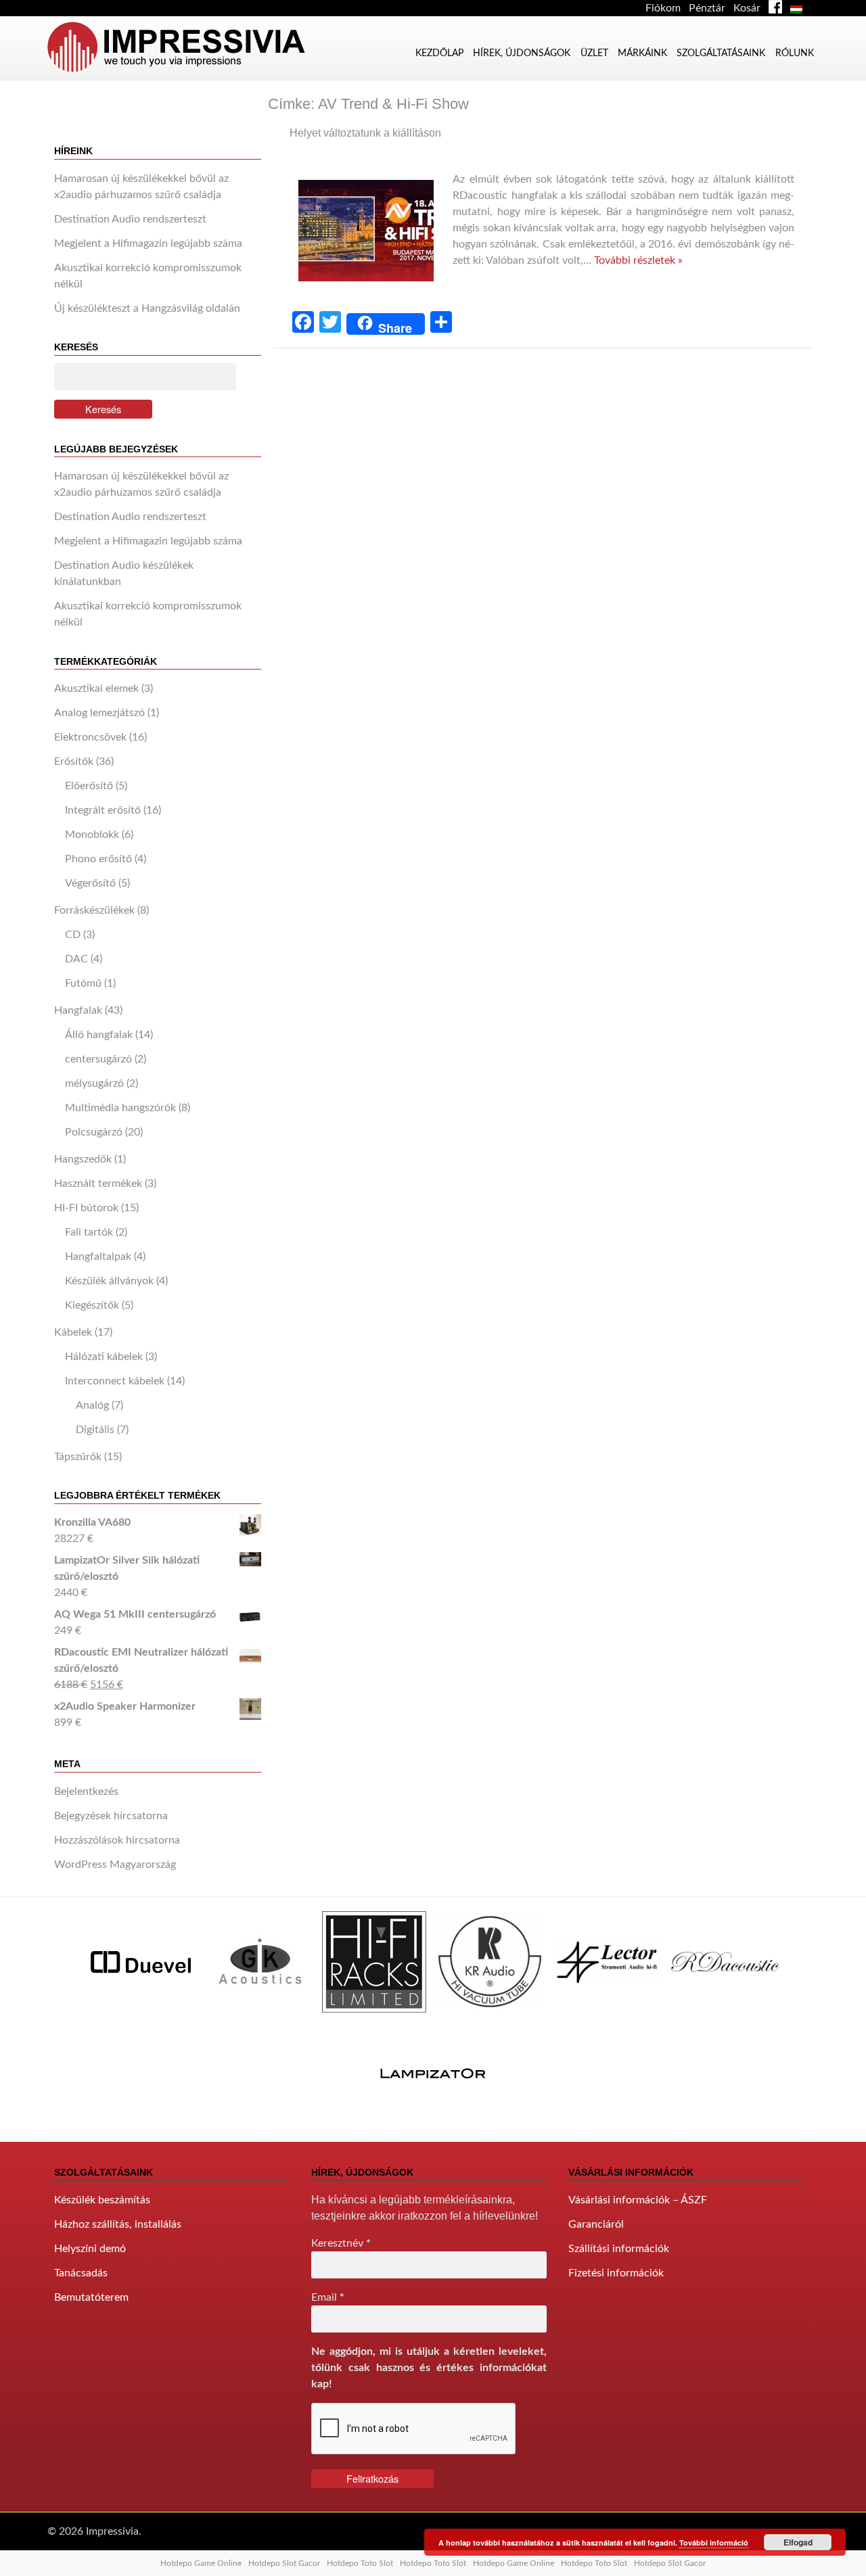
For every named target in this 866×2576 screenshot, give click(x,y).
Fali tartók (89, 1232)
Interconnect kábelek (115, 1381)
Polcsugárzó (94, 1132)
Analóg (92, 1405)
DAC (76, 959)
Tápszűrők (78, 1457)
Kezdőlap (439, 53)
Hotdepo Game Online (201, 2563)
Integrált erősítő (103, 810)
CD (73, 935)
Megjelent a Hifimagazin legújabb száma (148, 243)
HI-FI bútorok (86, 1208)
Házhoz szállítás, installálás (118, 2224)
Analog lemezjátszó (99, 713)
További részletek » (638, 260)
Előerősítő (89, 786)
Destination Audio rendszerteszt (130, 219)
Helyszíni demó (90, 2249)
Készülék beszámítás (102, 2200)
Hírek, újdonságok (522, 53)
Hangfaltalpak (98, 1257)
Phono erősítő (98, 859)
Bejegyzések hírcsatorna (111, 1816)
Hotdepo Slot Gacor (284, 2563)
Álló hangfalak (99, 1035)
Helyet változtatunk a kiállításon (365, 133)
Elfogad (798, 2542)
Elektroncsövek (90, 737)
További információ (714, 2543)
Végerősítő (90, 883)
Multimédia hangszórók (120, 1108)
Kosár (747, 8)
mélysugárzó (94, 1083)
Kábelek (73, 1332)
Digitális (95, 1430)
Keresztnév (341, 2243)
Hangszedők (83, 1159)
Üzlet (594, 53)
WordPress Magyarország (115, 1865)
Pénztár (707, 8)
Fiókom (663, 8)
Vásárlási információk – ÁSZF (638, 2200)
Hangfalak (78, 1010)
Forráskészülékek (94, 910)
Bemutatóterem (91, 2297)
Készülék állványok (109, 1281)
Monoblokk (92, 835)
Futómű (83, 983)
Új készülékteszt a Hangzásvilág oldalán (147, 308)
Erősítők (74, 762)
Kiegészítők (92, 1305)
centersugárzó (98, 1059)
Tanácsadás (81, 2273)
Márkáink (642, 53)
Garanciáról (596, 2224)
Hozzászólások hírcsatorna (117, 1840)
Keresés (103, 409)
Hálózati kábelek (104, 1357)
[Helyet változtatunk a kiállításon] (371, 294)
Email (328, 2297)
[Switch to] (799, 8)
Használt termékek (98, 1184)
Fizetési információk (616, 2273)
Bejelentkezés (86, 1792)
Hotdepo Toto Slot (360, 2563)
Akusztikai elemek (96, 688)
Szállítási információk (619, 2249)
